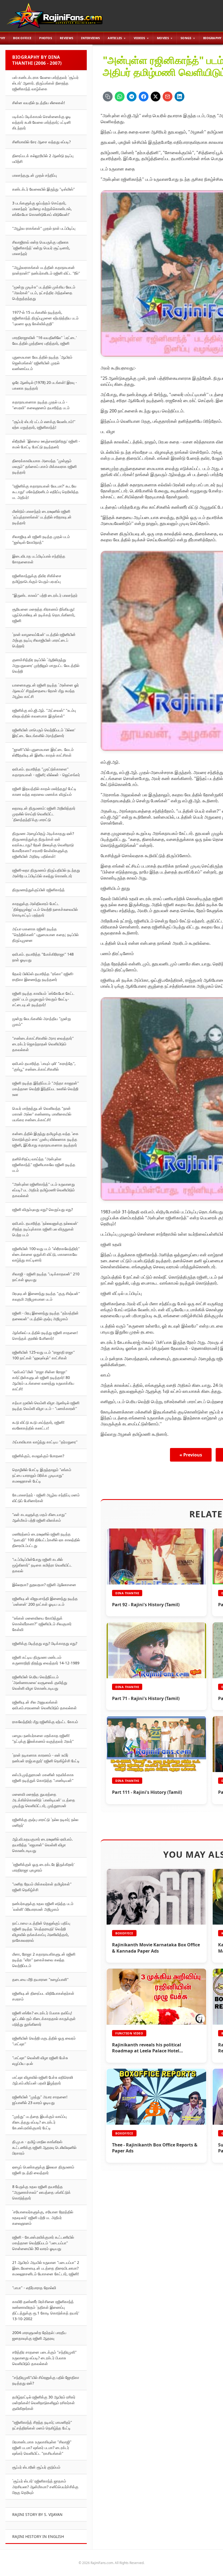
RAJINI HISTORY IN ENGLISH (38, 2536)
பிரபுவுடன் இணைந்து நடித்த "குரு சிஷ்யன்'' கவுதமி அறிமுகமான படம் (46, 1296)
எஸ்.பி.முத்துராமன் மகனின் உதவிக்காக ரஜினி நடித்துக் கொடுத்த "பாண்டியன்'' (43, 1778)
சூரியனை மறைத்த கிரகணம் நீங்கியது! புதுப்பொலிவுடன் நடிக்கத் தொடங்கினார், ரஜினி (44, 615)
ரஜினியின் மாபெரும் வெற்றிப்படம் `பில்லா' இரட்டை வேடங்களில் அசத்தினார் (44, 733)
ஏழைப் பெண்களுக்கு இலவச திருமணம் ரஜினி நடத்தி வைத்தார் (43, 2170)
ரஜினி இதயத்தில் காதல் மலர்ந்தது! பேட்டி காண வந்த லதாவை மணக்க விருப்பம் (44, 791)
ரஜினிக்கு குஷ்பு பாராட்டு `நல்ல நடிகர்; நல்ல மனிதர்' (45, 1822)
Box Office (22, 38)
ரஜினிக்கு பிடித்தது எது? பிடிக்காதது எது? (45, 1643)
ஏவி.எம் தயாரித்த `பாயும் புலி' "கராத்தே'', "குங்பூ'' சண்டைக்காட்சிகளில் (44, 1066)
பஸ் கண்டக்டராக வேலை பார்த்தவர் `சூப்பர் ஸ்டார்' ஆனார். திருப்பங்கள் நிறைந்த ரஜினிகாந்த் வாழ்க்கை (45, 83)
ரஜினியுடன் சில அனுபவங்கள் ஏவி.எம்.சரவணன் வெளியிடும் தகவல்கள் (44, 1705)
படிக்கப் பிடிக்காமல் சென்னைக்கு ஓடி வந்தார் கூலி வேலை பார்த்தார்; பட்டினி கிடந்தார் (42, 122)
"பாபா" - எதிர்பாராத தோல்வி (34, 2288)
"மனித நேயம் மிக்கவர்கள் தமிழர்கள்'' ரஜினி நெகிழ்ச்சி (42, 1887)
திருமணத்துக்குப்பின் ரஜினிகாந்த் (38, 890)
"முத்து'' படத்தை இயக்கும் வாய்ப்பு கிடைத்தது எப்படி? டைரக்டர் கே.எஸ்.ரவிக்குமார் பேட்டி (39, 2122)
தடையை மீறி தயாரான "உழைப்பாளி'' (40, 1979)
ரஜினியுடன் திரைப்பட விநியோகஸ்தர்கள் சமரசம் (43, 1996)
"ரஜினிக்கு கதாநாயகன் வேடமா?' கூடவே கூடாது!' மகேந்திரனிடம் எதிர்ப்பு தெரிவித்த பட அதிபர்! (45, 492)
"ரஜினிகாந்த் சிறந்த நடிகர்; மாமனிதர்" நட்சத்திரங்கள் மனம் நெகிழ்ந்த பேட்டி (42, 2425)
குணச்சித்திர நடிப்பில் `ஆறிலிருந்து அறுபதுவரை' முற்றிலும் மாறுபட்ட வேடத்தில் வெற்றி (46, 665)
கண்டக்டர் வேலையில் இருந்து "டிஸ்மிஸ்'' (44, 189)
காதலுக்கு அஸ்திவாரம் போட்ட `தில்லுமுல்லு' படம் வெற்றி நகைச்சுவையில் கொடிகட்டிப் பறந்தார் (45, 909)
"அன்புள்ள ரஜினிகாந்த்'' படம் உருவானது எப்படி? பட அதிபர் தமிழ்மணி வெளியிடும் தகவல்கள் (44, 1190)
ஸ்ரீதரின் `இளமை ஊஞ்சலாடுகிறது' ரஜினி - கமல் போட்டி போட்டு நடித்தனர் (46, 444)
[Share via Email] (168, 97)
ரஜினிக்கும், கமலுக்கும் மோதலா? (38, 1456)
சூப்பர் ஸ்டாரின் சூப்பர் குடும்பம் (36, 2467)
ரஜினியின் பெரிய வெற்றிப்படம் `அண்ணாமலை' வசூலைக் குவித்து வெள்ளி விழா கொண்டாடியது (40, 1682)
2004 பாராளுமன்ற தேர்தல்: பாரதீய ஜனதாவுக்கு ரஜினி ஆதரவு (39, 2335)
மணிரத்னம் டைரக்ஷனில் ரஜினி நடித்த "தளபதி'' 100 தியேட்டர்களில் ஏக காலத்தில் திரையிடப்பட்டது (46, 1540)
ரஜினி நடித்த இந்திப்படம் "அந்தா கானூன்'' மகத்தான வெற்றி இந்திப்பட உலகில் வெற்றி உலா (46, 1089)
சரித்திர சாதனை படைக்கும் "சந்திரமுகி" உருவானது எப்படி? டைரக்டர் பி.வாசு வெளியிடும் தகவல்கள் (44, 2358)
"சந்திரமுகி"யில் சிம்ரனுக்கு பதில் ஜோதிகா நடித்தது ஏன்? (46, 2380)
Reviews (66, 38)
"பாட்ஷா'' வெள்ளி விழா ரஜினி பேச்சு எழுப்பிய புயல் (40, 2061)
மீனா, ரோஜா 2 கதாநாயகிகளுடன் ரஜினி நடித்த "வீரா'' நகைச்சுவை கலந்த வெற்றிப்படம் (44, 1960)
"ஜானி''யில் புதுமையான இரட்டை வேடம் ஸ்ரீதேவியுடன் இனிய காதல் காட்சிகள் (43, 752)
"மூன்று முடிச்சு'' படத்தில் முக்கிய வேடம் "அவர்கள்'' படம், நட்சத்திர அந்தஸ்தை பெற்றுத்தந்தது (44, 293)
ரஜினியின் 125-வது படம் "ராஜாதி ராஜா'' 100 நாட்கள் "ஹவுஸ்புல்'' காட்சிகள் (44, 1355)
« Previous (191, 1455)
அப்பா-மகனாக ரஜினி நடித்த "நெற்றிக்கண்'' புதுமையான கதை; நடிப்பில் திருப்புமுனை (45, 935)
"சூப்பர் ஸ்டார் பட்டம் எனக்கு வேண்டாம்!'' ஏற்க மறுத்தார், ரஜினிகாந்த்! (44, 424)
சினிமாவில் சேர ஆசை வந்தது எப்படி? (41, 142)
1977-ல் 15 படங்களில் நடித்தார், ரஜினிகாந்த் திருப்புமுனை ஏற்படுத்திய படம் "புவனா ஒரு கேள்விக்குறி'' (45, 318)
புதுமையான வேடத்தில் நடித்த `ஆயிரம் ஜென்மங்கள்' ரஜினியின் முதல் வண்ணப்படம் (42, 363)
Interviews (90, 38)
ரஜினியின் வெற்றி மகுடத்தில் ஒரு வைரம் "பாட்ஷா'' (44, 2041)
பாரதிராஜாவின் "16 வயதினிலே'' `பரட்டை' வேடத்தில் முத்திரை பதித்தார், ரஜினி (44, 340)
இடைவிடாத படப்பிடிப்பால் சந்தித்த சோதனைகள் (39, 559)
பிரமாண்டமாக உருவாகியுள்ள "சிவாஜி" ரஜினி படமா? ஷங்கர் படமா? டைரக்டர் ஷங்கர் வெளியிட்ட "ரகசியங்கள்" (42, 2448)
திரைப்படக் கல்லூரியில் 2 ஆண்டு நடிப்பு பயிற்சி (43, 159)
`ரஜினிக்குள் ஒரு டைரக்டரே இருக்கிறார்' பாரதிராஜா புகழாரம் (43, 1867)
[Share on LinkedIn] (179, 97)
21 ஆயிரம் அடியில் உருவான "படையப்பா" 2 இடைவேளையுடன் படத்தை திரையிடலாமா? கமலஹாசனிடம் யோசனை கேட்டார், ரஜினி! (46, 2268)
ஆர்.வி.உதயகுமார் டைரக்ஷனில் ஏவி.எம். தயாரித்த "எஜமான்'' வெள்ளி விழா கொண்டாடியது (43, 1845)
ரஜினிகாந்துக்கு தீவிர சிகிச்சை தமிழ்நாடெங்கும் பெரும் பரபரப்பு (37, 579)
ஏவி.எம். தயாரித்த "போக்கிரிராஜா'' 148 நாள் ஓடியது (43, 957)
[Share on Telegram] (132, 97)
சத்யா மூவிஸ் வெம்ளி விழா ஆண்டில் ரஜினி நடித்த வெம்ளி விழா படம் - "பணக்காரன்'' (46, 1406)
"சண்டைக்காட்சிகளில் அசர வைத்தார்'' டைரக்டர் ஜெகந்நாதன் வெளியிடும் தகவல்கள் (43, 1044)
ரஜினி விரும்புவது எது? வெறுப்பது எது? (43, 1209)
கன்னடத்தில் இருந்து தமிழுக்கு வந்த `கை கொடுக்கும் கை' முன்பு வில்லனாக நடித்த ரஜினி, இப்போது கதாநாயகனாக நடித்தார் (45, 1139)
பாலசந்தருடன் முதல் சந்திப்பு (35, 175)
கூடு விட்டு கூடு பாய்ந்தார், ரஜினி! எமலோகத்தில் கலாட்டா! (38, 1425)
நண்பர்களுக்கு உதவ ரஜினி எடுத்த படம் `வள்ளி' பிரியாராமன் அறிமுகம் (43, 1906)
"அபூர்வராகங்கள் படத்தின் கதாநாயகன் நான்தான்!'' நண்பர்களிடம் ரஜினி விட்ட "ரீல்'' (46, 270)
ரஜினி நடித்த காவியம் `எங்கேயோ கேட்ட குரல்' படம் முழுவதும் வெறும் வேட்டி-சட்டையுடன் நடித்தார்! (43, 999)
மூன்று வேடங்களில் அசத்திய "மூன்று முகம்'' (42, 1021)
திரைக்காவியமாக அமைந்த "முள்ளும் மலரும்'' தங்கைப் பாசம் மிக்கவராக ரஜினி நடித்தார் (44, 466)
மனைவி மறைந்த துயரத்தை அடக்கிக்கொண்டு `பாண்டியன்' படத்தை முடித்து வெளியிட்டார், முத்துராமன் (44, 1800)
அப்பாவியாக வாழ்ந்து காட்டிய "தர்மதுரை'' (45, 1442)
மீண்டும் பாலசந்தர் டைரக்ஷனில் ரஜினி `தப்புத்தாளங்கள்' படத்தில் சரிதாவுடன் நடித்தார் (42, 517)
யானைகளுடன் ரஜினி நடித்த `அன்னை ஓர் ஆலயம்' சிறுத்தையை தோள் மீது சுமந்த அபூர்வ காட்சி (46, 691)
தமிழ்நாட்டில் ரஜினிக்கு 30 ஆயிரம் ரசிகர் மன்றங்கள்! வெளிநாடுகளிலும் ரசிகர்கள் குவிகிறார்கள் (44, 2403)
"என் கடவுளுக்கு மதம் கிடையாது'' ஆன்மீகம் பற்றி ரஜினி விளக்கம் (39, 1517)
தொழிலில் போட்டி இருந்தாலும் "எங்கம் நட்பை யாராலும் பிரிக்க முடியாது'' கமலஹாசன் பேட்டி (42, 1475)
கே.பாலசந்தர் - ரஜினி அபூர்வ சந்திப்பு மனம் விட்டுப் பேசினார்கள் (46, 1498)
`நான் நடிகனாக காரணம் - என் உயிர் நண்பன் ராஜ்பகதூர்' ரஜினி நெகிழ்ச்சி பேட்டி (46, 1758)
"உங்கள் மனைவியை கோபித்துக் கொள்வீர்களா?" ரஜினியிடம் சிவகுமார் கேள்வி (42, 1624)
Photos (46, 38)
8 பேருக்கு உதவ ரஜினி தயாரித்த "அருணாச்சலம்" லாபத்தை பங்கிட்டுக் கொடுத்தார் (41, 2192)
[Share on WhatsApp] (120, 97)
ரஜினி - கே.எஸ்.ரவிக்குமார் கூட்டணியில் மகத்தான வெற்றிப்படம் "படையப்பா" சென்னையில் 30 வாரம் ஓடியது (43, 2243)
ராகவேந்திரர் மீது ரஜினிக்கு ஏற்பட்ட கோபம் (45, 1722)
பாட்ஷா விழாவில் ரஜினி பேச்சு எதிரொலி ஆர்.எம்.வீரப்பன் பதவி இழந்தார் (43, 2080)
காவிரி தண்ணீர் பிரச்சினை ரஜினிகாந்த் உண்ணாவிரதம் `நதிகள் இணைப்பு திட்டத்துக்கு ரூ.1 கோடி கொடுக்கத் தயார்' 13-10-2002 (46, 2310)
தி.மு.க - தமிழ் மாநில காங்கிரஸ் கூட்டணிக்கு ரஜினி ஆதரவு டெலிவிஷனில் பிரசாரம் (44, 2147)
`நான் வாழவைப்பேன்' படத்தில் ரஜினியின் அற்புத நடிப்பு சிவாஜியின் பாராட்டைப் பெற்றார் (44, 640)
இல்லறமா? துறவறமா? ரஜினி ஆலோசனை (44, 1585)
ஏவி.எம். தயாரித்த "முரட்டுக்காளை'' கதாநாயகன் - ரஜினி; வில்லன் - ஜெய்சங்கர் (46, 772)
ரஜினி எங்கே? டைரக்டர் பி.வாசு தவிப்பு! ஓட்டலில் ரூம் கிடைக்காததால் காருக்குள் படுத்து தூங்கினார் (44, 2019)
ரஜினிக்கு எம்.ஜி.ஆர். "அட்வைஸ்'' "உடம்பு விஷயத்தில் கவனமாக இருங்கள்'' (44, 713)
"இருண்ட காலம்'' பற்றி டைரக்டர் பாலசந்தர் (45, 595)
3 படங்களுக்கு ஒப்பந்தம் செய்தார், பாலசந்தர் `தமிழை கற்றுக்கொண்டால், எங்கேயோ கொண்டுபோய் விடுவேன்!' (42, 209)
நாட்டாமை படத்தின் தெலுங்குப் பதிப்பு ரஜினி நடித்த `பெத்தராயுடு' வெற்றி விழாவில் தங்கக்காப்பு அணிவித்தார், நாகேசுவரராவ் (41, 1932)
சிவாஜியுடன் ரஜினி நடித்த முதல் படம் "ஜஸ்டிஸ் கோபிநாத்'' (41, 539)
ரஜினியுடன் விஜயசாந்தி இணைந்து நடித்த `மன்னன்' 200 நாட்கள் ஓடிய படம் (45, 1601)
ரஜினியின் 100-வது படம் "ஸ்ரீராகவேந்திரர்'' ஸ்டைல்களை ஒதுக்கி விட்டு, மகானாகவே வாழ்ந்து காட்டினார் (46, 1254)
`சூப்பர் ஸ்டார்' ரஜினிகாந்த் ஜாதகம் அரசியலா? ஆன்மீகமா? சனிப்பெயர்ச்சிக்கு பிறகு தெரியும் (45, 2487)
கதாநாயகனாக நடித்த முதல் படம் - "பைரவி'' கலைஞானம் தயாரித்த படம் (41, 405)
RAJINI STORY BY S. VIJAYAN (37, 2514)
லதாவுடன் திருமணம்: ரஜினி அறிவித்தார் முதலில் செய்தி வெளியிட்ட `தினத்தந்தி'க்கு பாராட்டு (44, 814)
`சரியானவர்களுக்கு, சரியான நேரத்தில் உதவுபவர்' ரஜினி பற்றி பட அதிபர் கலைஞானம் (43, 2218)
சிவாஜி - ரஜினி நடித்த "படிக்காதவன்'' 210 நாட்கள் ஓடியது (46, 1277)
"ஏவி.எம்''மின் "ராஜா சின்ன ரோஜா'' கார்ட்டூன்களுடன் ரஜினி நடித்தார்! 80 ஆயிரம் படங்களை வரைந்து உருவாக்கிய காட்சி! (43, 1380)
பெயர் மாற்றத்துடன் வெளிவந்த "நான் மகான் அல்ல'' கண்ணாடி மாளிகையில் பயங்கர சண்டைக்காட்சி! (42, 1114)
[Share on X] (156, 97)
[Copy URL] (108, 97)
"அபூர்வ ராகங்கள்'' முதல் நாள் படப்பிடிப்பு (44, 228)
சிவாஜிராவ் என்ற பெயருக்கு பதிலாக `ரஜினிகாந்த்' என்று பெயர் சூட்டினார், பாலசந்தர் (41, 248)
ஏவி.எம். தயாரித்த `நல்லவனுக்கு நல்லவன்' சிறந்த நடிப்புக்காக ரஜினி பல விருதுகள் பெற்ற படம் (45, 1229)
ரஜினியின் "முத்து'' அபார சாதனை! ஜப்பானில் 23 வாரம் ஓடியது (40, 2100)
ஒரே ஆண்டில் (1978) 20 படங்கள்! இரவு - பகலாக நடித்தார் (45, 385)
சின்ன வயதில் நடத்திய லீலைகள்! (39, 103)
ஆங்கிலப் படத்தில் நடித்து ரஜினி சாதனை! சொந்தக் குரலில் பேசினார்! (45, 1335)
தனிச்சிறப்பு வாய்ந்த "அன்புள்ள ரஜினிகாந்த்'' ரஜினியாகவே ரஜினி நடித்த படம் (44, 1165)
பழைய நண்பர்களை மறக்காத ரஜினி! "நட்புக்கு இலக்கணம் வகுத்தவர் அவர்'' (43, 1738)
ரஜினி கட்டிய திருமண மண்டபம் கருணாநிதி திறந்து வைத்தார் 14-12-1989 (46, 1660)
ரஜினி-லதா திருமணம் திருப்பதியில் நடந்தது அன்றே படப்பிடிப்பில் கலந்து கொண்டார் (46, 873)
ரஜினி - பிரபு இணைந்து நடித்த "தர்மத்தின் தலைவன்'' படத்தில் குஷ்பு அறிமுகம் (45, 1316)
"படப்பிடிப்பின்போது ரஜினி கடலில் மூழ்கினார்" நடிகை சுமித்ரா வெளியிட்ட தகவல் (42, 1565)
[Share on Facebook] (144, 97)
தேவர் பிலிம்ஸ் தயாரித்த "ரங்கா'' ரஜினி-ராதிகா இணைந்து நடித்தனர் (43, 977)
